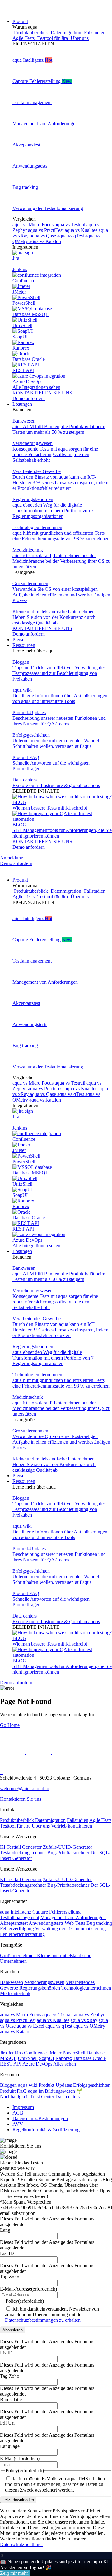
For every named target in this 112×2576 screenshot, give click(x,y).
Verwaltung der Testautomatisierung (70, 1929)
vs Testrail (71, 225)
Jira (3, 2053)
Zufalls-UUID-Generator (68, 1847)
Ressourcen (24, 645)
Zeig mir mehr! (15, 2573)
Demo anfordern (29, 398)
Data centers (68, 2097)
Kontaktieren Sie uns (21, 1799)
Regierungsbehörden (40, 1988)
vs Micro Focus (34, 225)
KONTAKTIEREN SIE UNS (42, 393)
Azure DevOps (37, 2064)
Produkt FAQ (13, 2091)
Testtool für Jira (15, 1826)
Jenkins (15, 2053)
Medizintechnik (15, 1993)
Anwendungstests (46, 1923)
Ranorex (64, 2058)
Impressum (23, 2107)
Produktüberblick (18, 1820)
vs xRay (84, 2020)
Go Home (10, 1725)
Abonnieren (13, 2330)
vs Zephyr (89, 2015)
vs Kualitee (82, 230)
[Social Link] (13, 1752)
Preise (18, 640)
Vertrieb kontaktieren (72, 1826)
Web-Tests (75, 1923)
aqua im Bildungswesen (51, 2091)
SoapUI (47, 2058)
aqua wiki (28, 2085)
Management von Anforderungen (73, 1917)
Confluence (35, 2053)
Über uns (41, 1826)
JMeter (55, 2053)
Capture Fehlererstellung (56, 1912)
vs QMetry (89, 2026)
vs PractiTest (46, 230)
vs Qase (44, 236)
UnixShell (28, 2058)
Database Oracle (90, 2058)
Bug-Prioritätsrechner (68, 1853)
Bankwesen (12, 1982)
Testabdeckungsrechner (23, 1853)
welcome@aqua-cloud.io (25, 1788)
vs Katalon (45, 241)
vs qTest (71, 236)
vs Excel (30, 2026)
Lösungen (22, 404)
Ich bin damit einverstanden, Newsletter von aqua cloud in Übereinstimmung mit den (52, 2314)
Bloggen (8, 2085)
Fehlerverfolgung (17, 1929)
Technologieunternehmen (86, 1988)
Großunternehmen (19, 1955)
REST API (11, 2064)
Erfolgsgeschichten (92, 2085)
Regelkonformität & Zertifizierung (46, 2130)
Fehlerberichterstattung (22, 1934)
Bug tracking (99, 1923)
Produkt (20, 21)
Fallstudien (78, 1820)
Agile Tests (100, 1820)
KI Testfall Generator (21, 1847)
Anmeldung (12, 858)
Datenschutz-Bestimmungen (40, 2118)
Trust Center (42, 2097)
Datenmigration (50, 1820)
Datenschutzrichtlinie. (21, 2544)
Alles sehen (65, 2064)
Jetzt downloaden (18, 2500)
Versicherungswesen (44, 1982)
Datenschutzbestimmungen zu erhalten (43, 2320)
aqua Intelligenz (16, 1912)
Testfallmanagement (20, 1917)
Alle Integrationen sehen (36, 387)
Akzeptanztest (14, 1923)
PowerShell (74, 2053)
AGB (18, 2113)
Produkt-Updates (55, 2085)
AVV (18, 2124)
